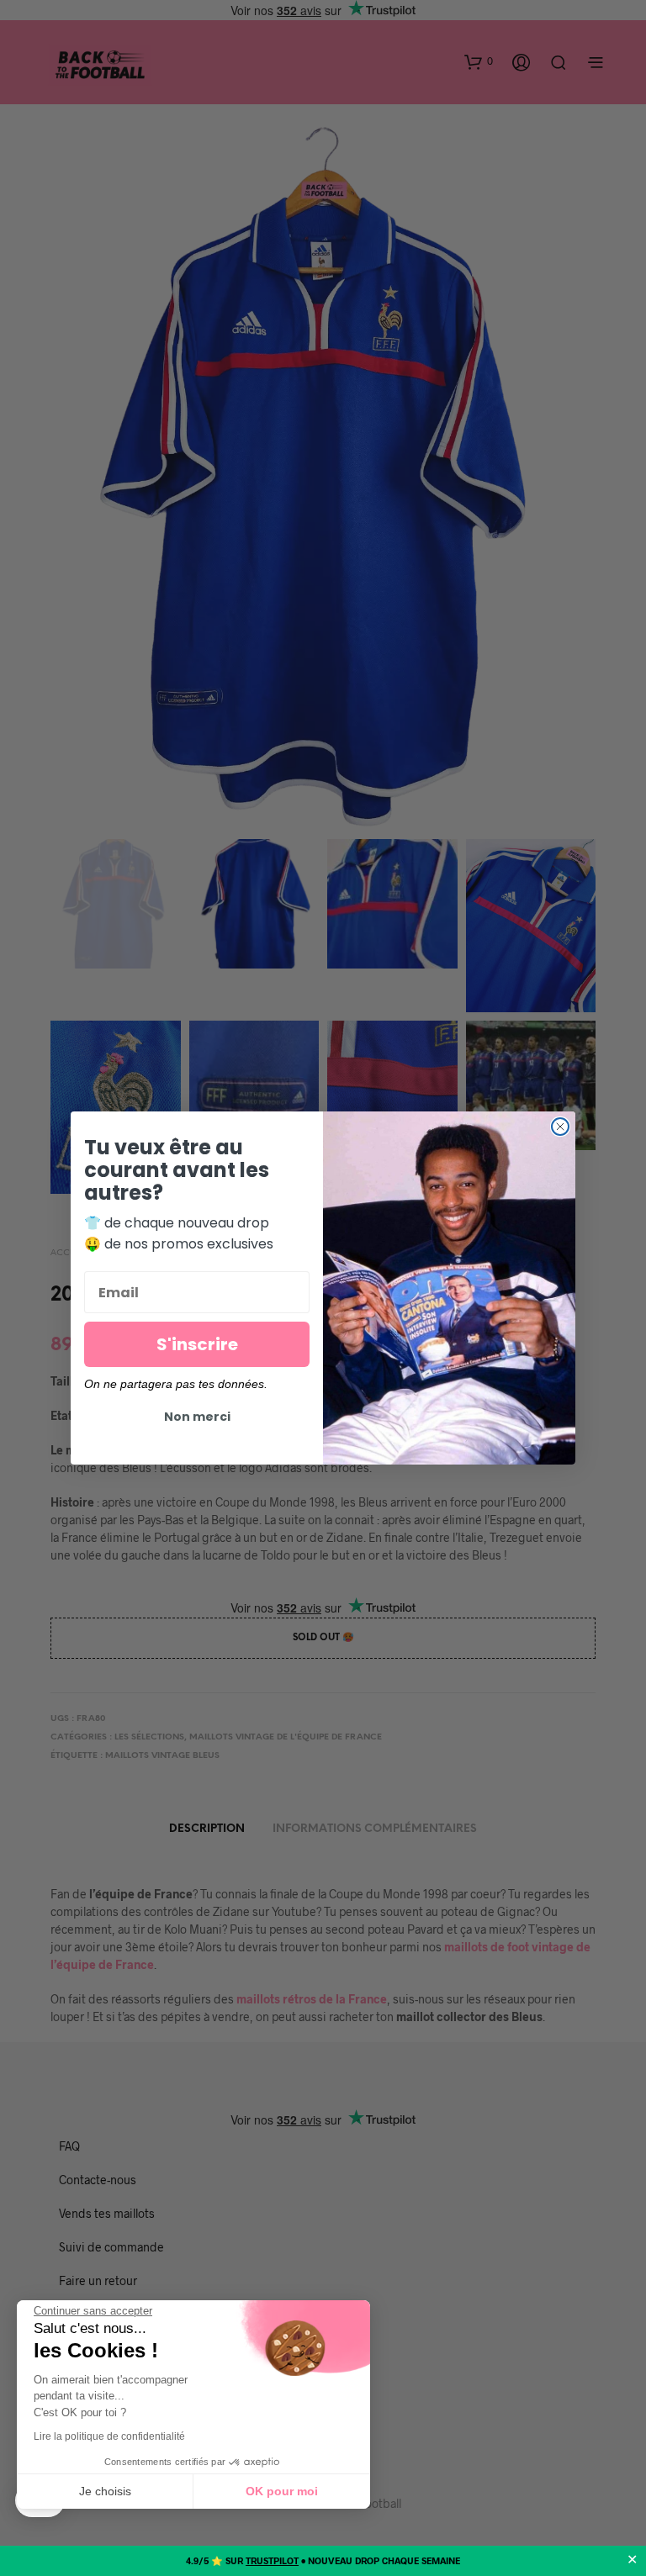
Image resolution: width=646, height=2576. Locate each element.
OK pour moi (282, 2491)
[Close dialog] (560, 1127)
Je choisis (105, 2491)
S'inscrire (197, 1344)
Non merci (197, 1417)
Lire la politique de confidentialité (109, 2436)
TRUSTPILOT (272, 2560)
